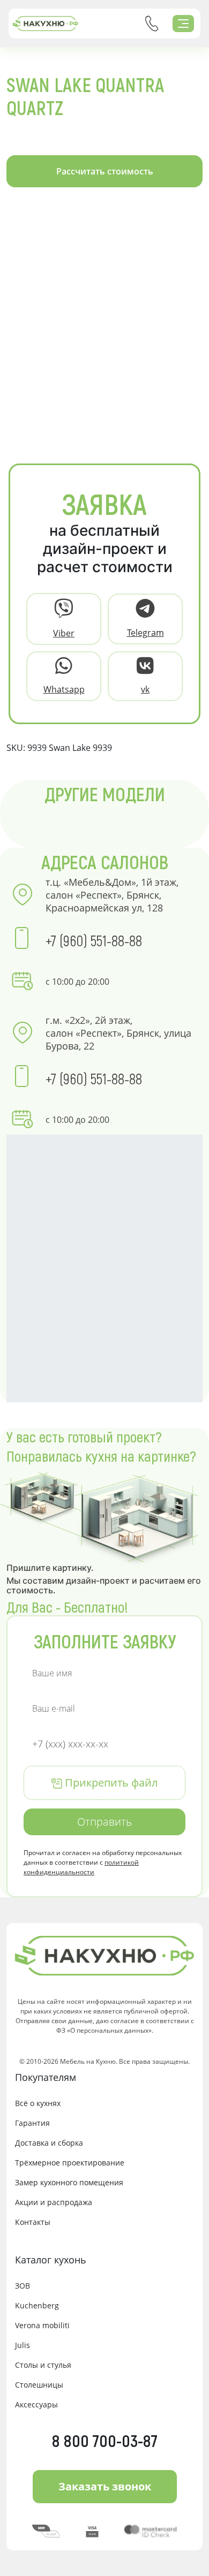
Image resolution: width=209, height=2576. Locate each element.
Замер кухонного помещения (69, 2182)
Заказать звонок (105, 2486)
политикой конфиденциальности (81, 1867)
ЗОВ (23, 2286)
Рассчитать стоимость (105, 171)
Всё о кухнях (38, 2103)
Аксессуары (36, 2404)
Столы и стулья (43, 2365)
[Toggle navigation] (183, 24)
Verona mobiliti (42, 2325)
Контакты (33, 2222)
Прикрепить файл (110, 1783)
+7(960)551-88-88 (152, 24)
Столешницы (39, 2385)
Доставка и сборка (49, 2143)
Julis (23, 2345)
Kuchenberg (37, 2305)
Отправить (104, 1822)
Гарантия (32, 2123)
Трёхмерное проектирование (70, 2163)
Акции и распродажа (54, 2202)
